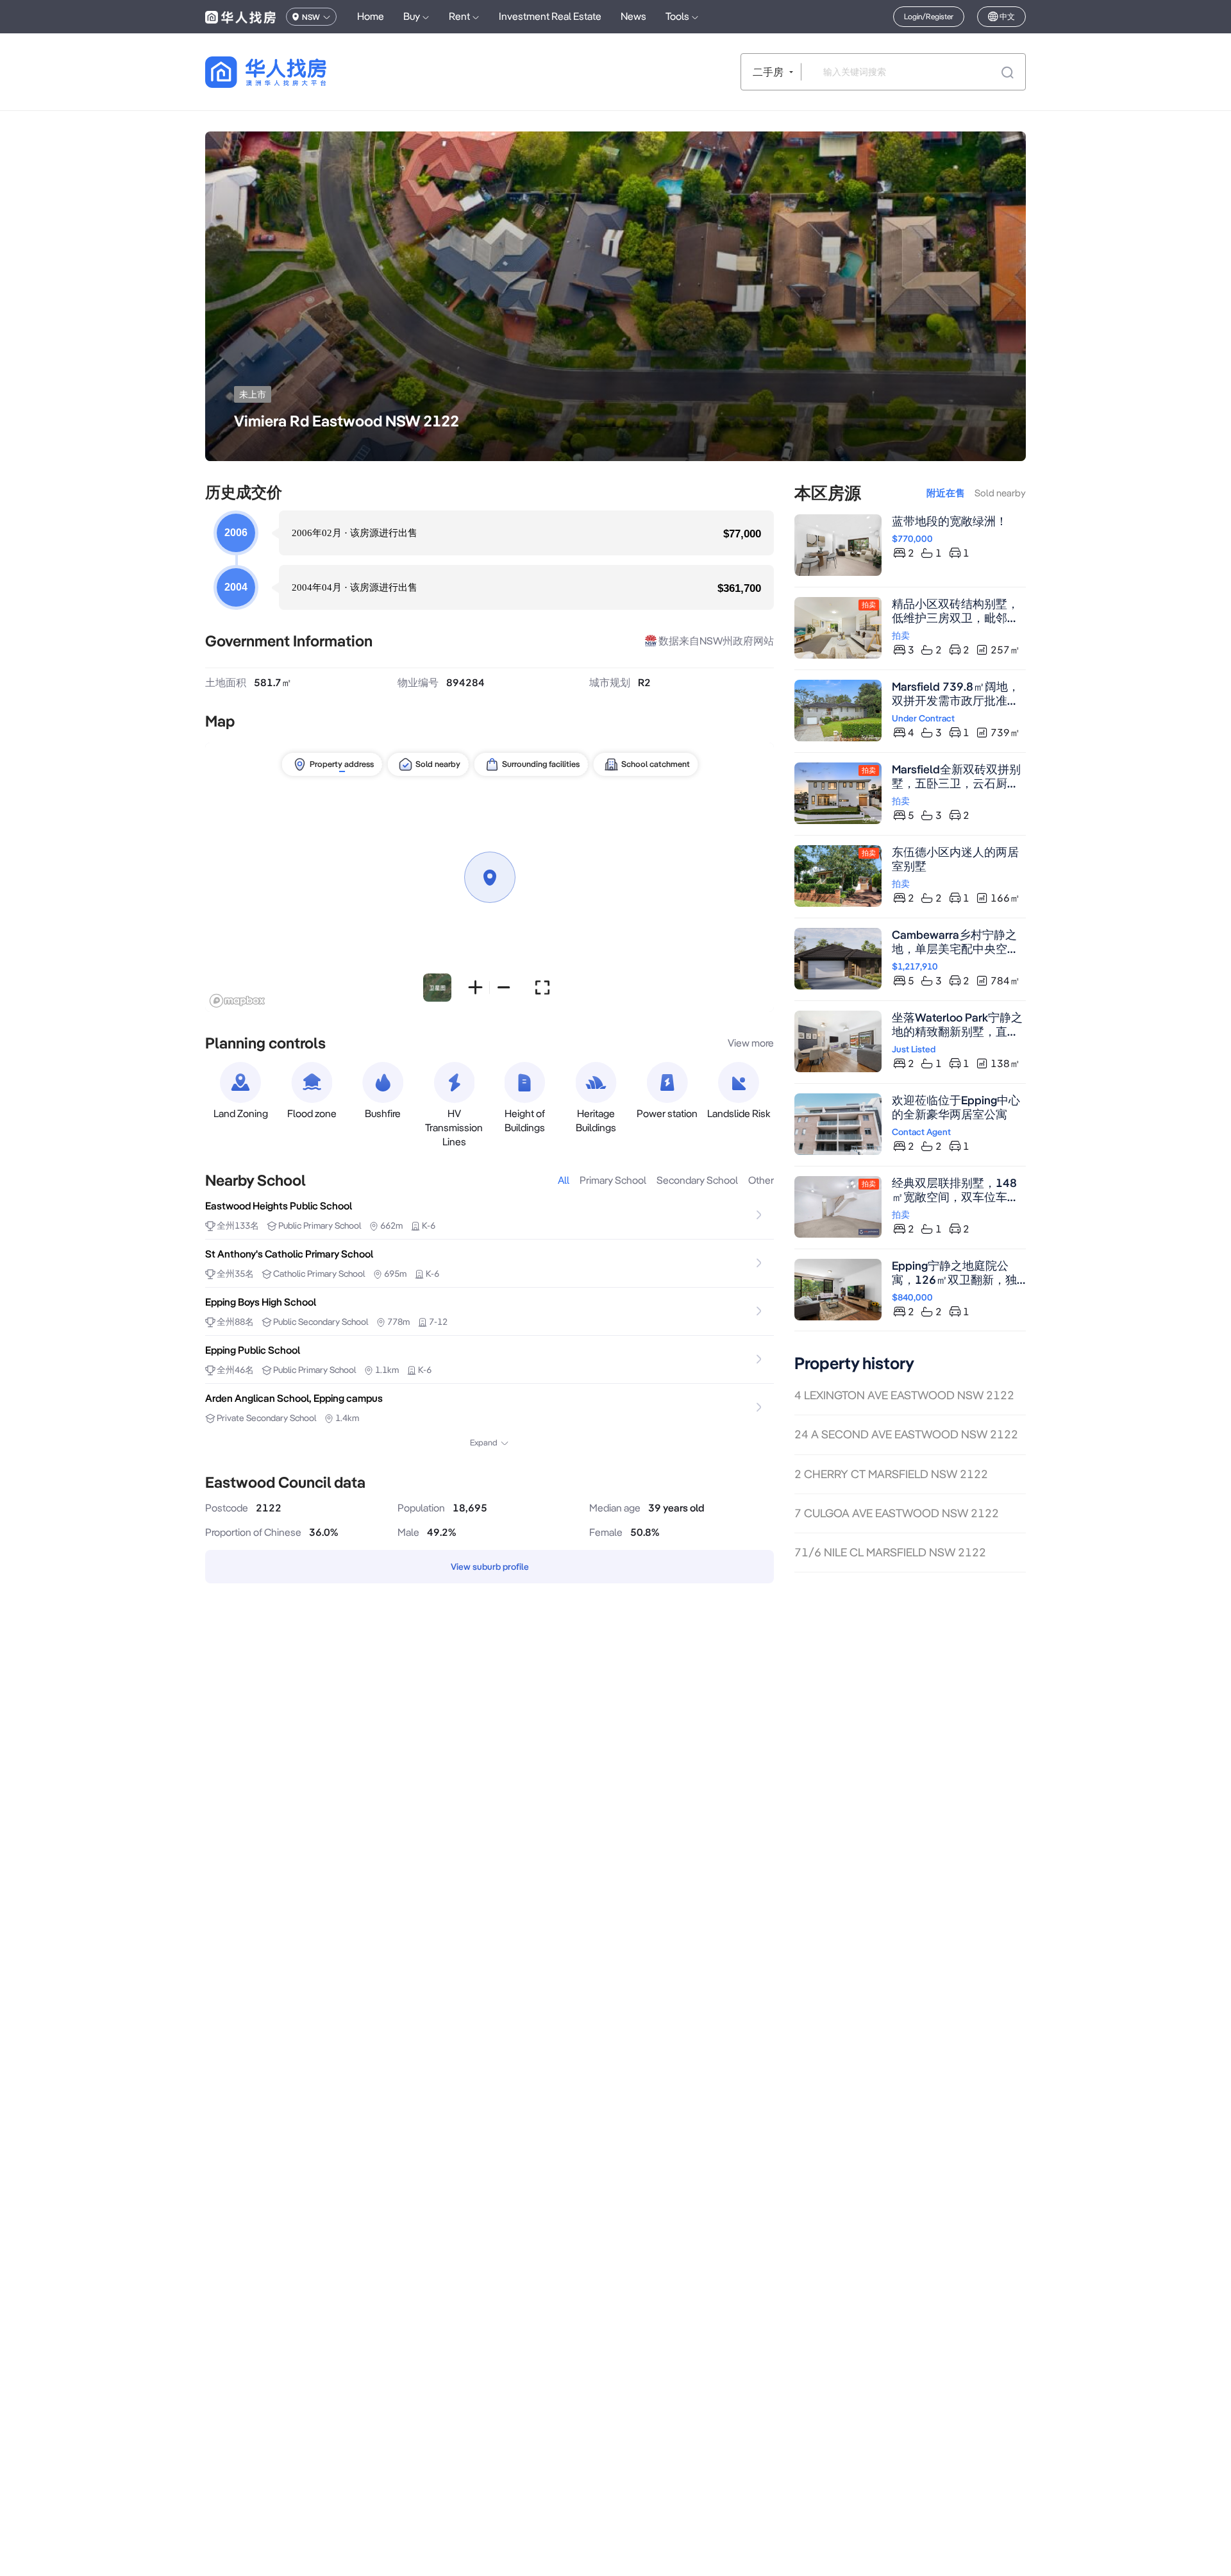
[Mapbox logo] (237, 1001)
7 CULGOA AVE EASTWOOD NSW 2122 (897, 1513)
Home (371, 16)
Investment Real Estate (550, 16)
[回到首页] (288, 72)
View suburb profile (490, 1567)
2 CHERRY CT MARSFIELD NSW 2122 (891, 1474)
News (633, 16)
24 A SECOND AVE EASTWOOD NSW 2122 (906, 1434)
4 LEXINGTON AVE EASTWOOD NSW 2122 (904, 1395)
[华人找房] (240, 17)
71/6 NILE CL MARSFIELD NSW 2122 (890, 1552)
